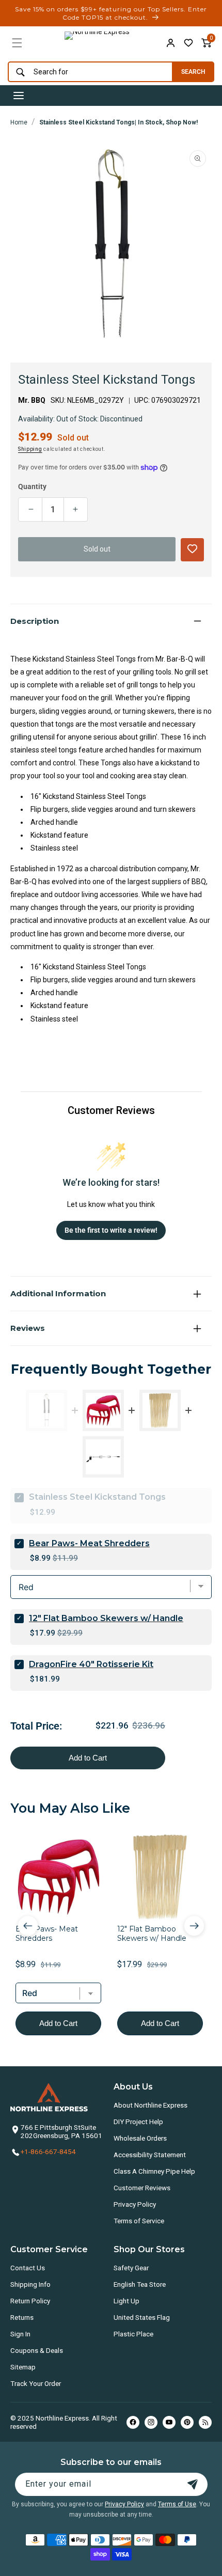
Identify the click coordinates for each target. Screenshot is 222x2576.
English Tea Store (140, 2284)
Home (19, 122)
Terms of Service (139, 2221)
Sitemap (23, 2367)
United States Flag (142, 2317)
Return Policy (30, 2301)
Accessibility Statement (150, 2155)
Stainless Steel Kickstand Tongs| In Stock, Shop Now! (118, 122)
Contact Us (28, 2268)
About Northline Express (150, 2105)
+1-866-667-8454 (48, 2151)
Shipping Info (30, 2284)
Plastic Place (133, 2334)
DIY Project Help (138, 2122)
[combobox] (88, 72)
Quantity (32, 486)
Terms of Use (177, 2504)
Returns (22, 2317)
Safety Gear (131, 2268)
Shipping (30, 449)
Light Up (126, 2301)
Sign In (20, 2334)
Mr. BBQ (32, 400)
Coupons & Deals (37, 2350)
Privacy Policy (135, 2204)
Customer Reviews (142, 2188)
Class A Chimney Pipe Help (154, 2171)
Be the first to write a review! (111, 1230)
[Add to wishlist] (188, 43)
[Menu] (17, 43)
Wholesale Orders (140, 2138)
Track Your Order (36, 2383)
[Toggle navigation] (19, 96)
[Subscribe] (193, 2484)
